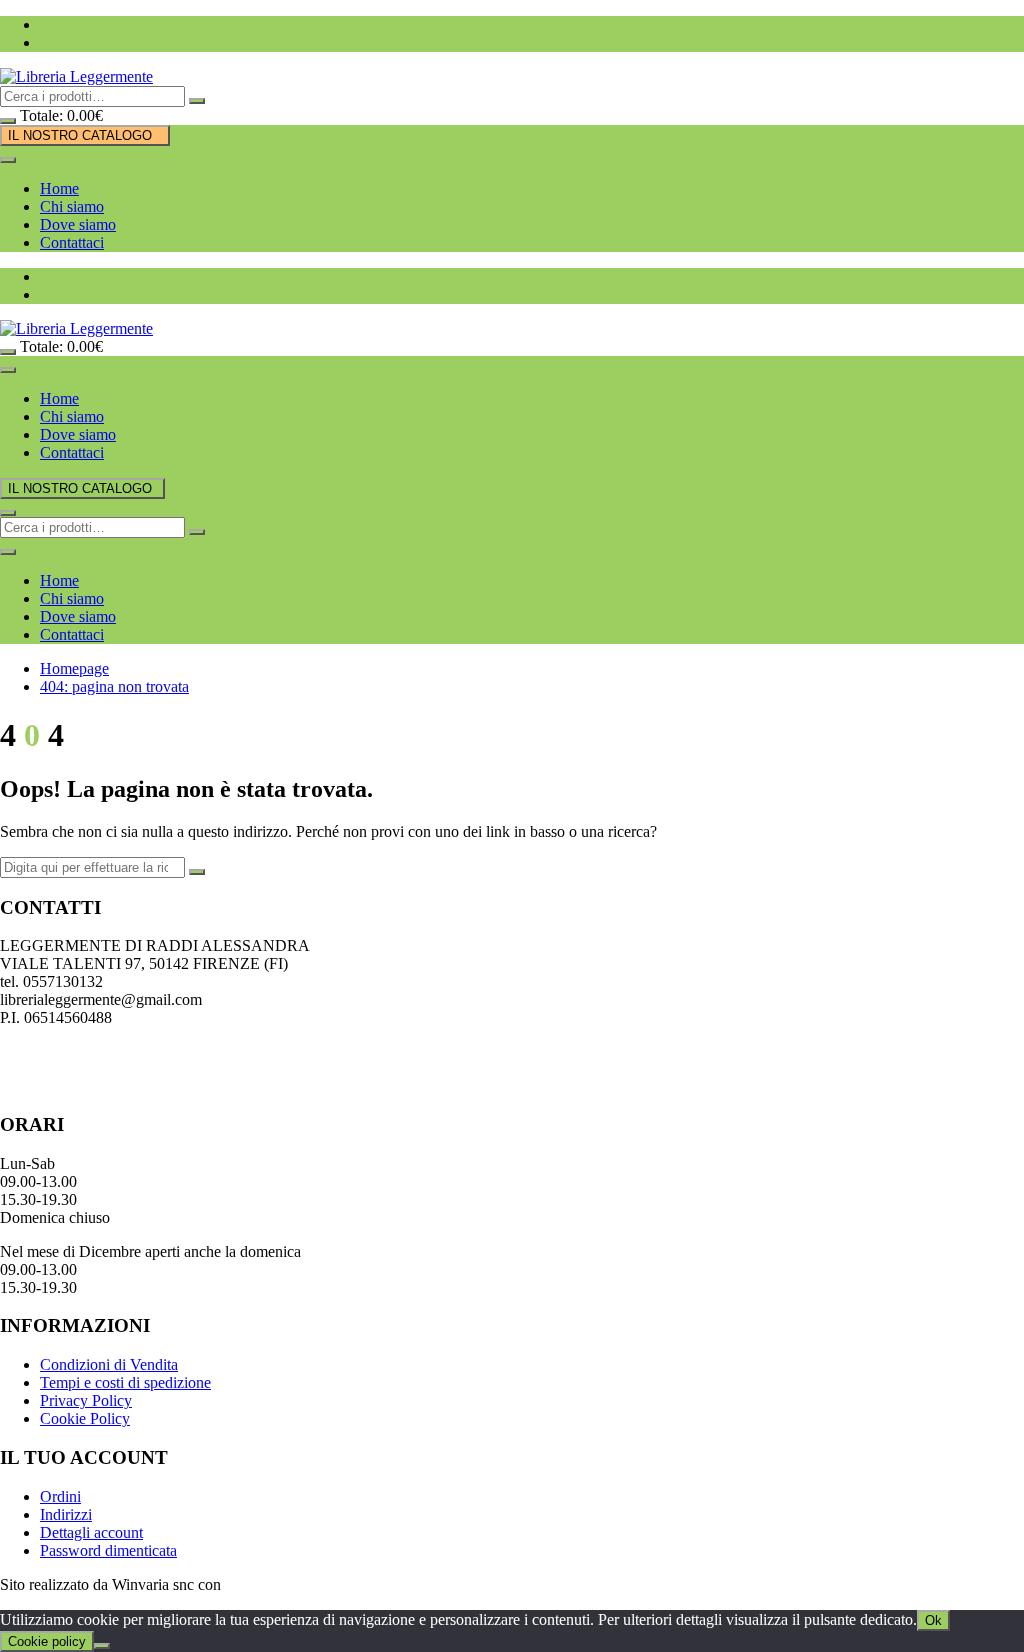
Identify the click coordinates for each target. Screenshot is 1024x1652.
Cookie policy (47, 1641)
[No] (102, 1646)
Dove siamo (78, 224)
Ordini (60, 1496)
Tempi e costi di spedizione (125, 1382)
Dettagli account (91, 1532)
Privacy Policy (86, 1400)
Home (59, 188)
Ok (933, 1620)
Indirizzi (66, 1514)
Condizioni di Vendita (109, 1364)
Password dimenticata (108, 1550)
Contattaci (72, 242)
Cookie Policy (85, 1418)
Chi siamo (72, 206)
